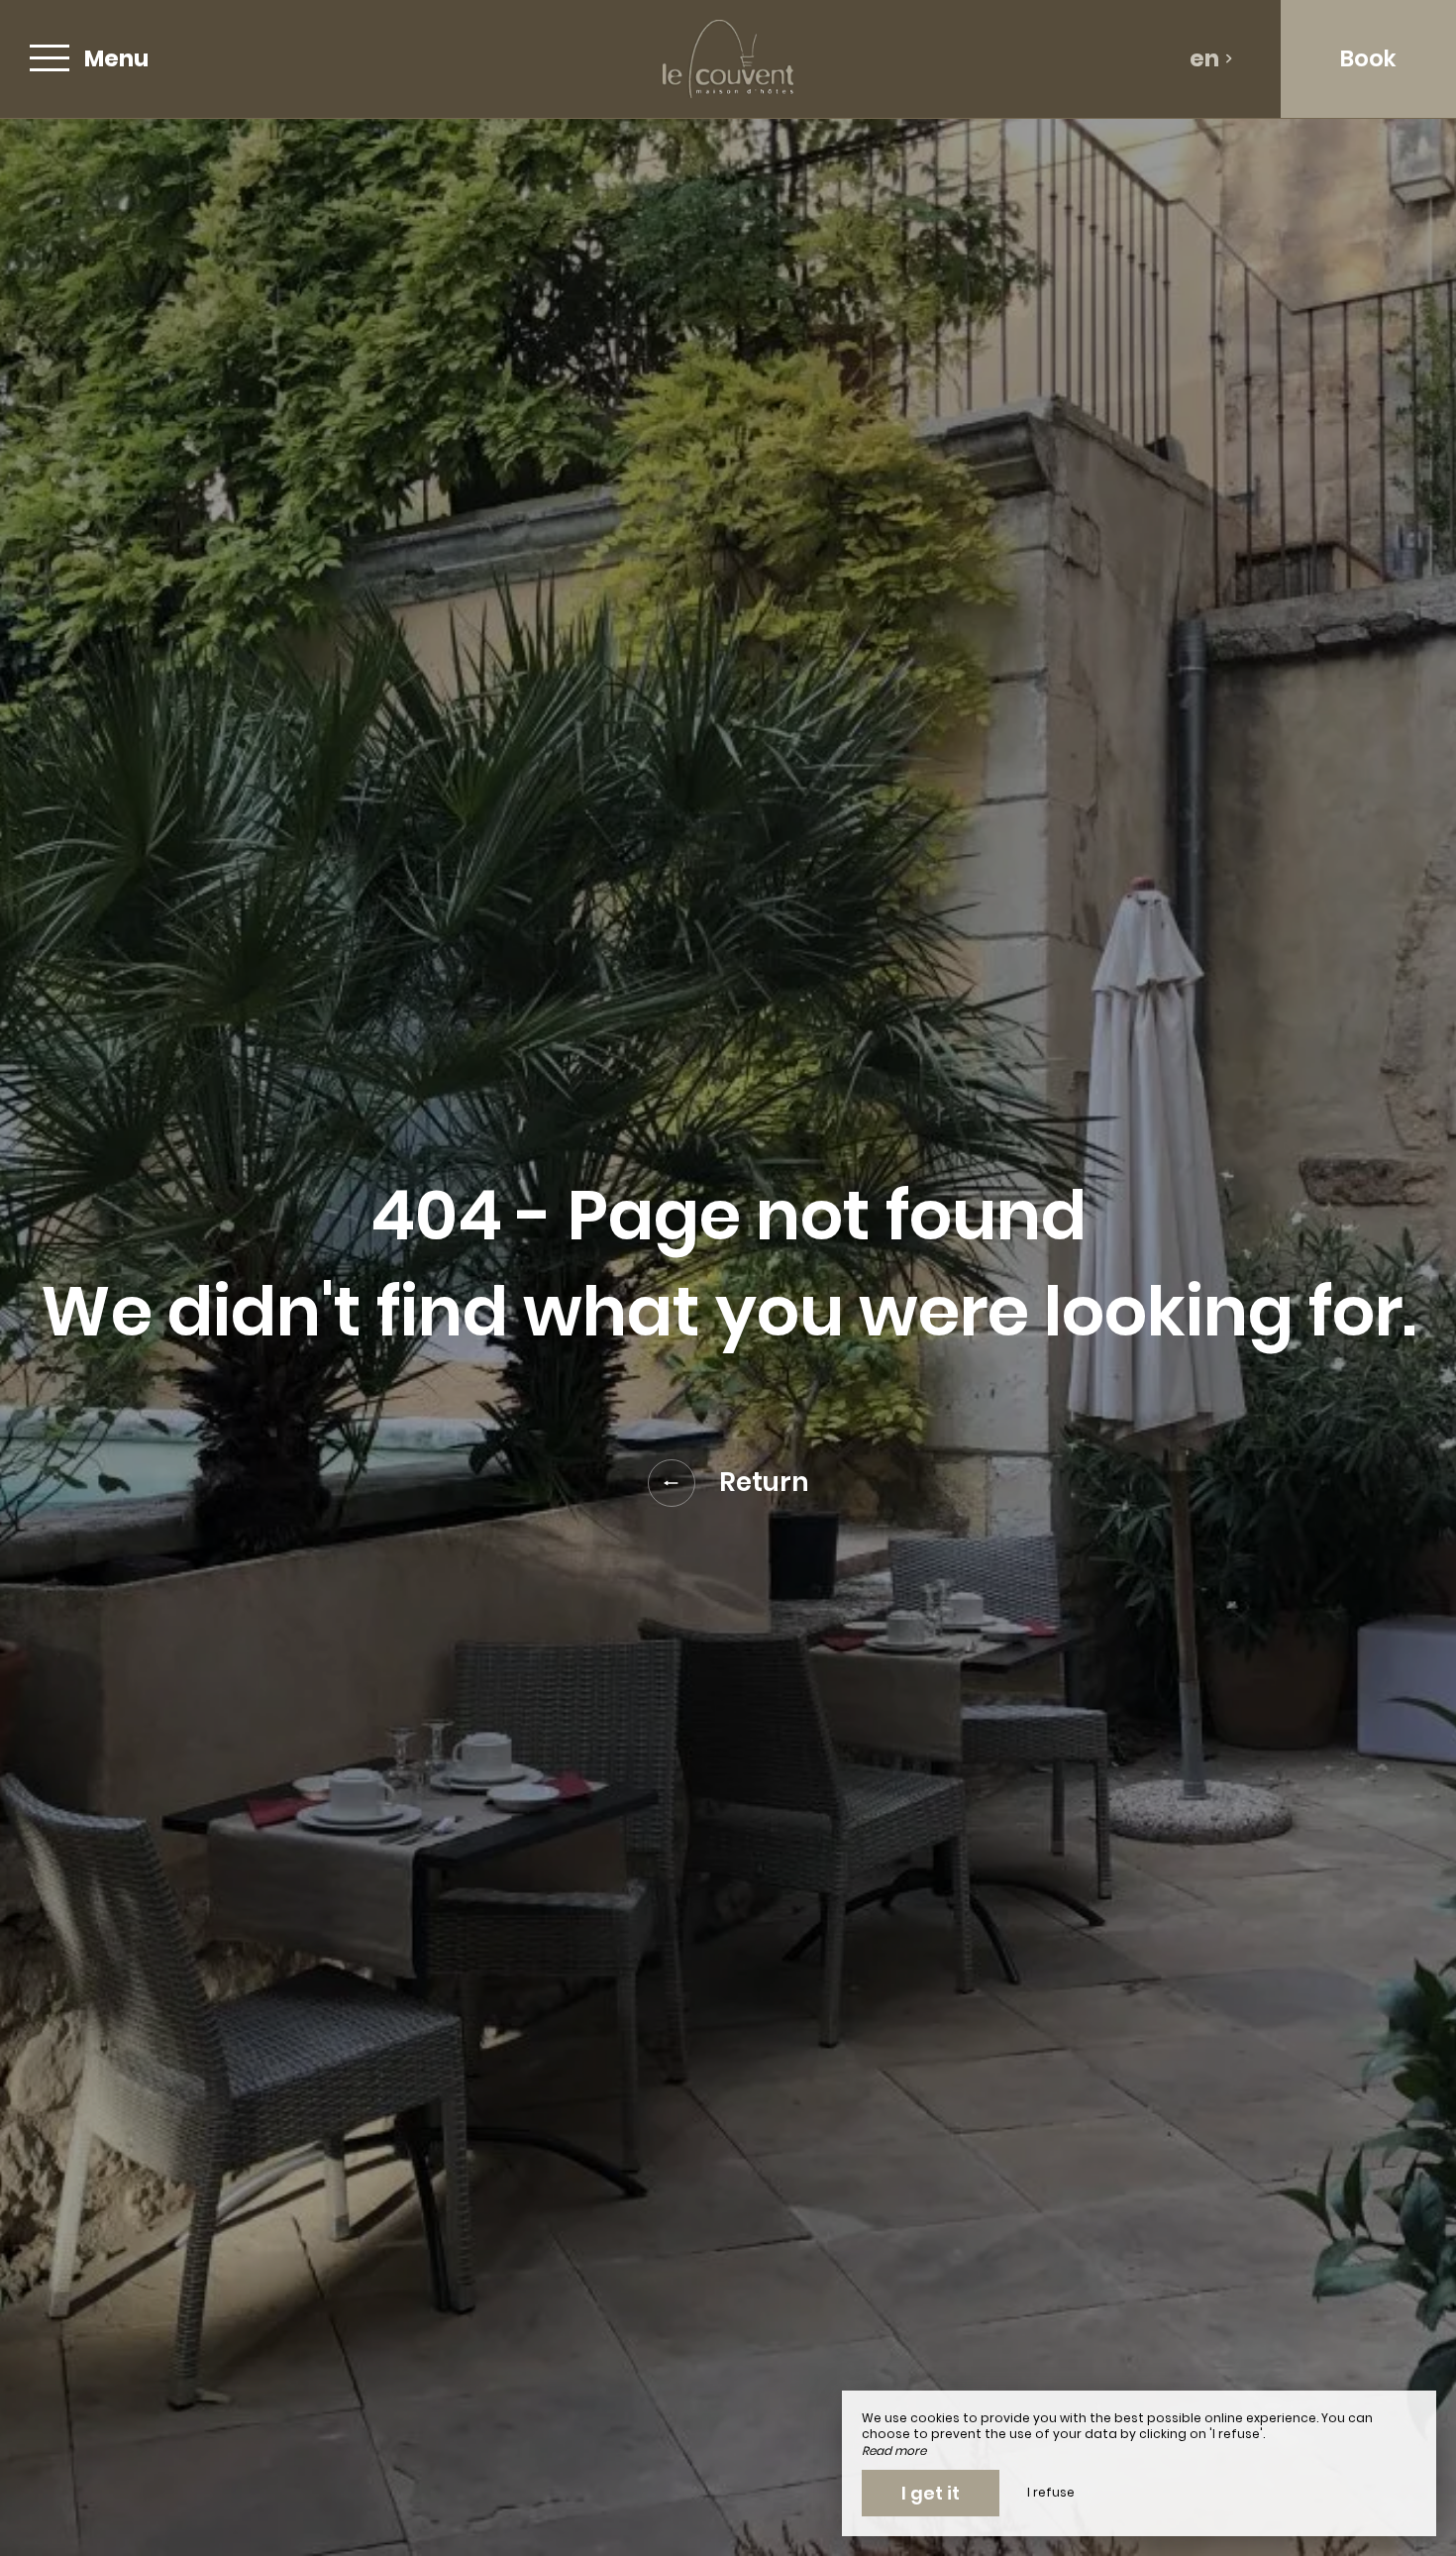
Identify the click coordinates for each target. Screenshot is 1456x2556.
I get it (931, 2493)
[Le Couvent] (728, 59)
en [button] (1204, 58)
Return (764, 1482)
